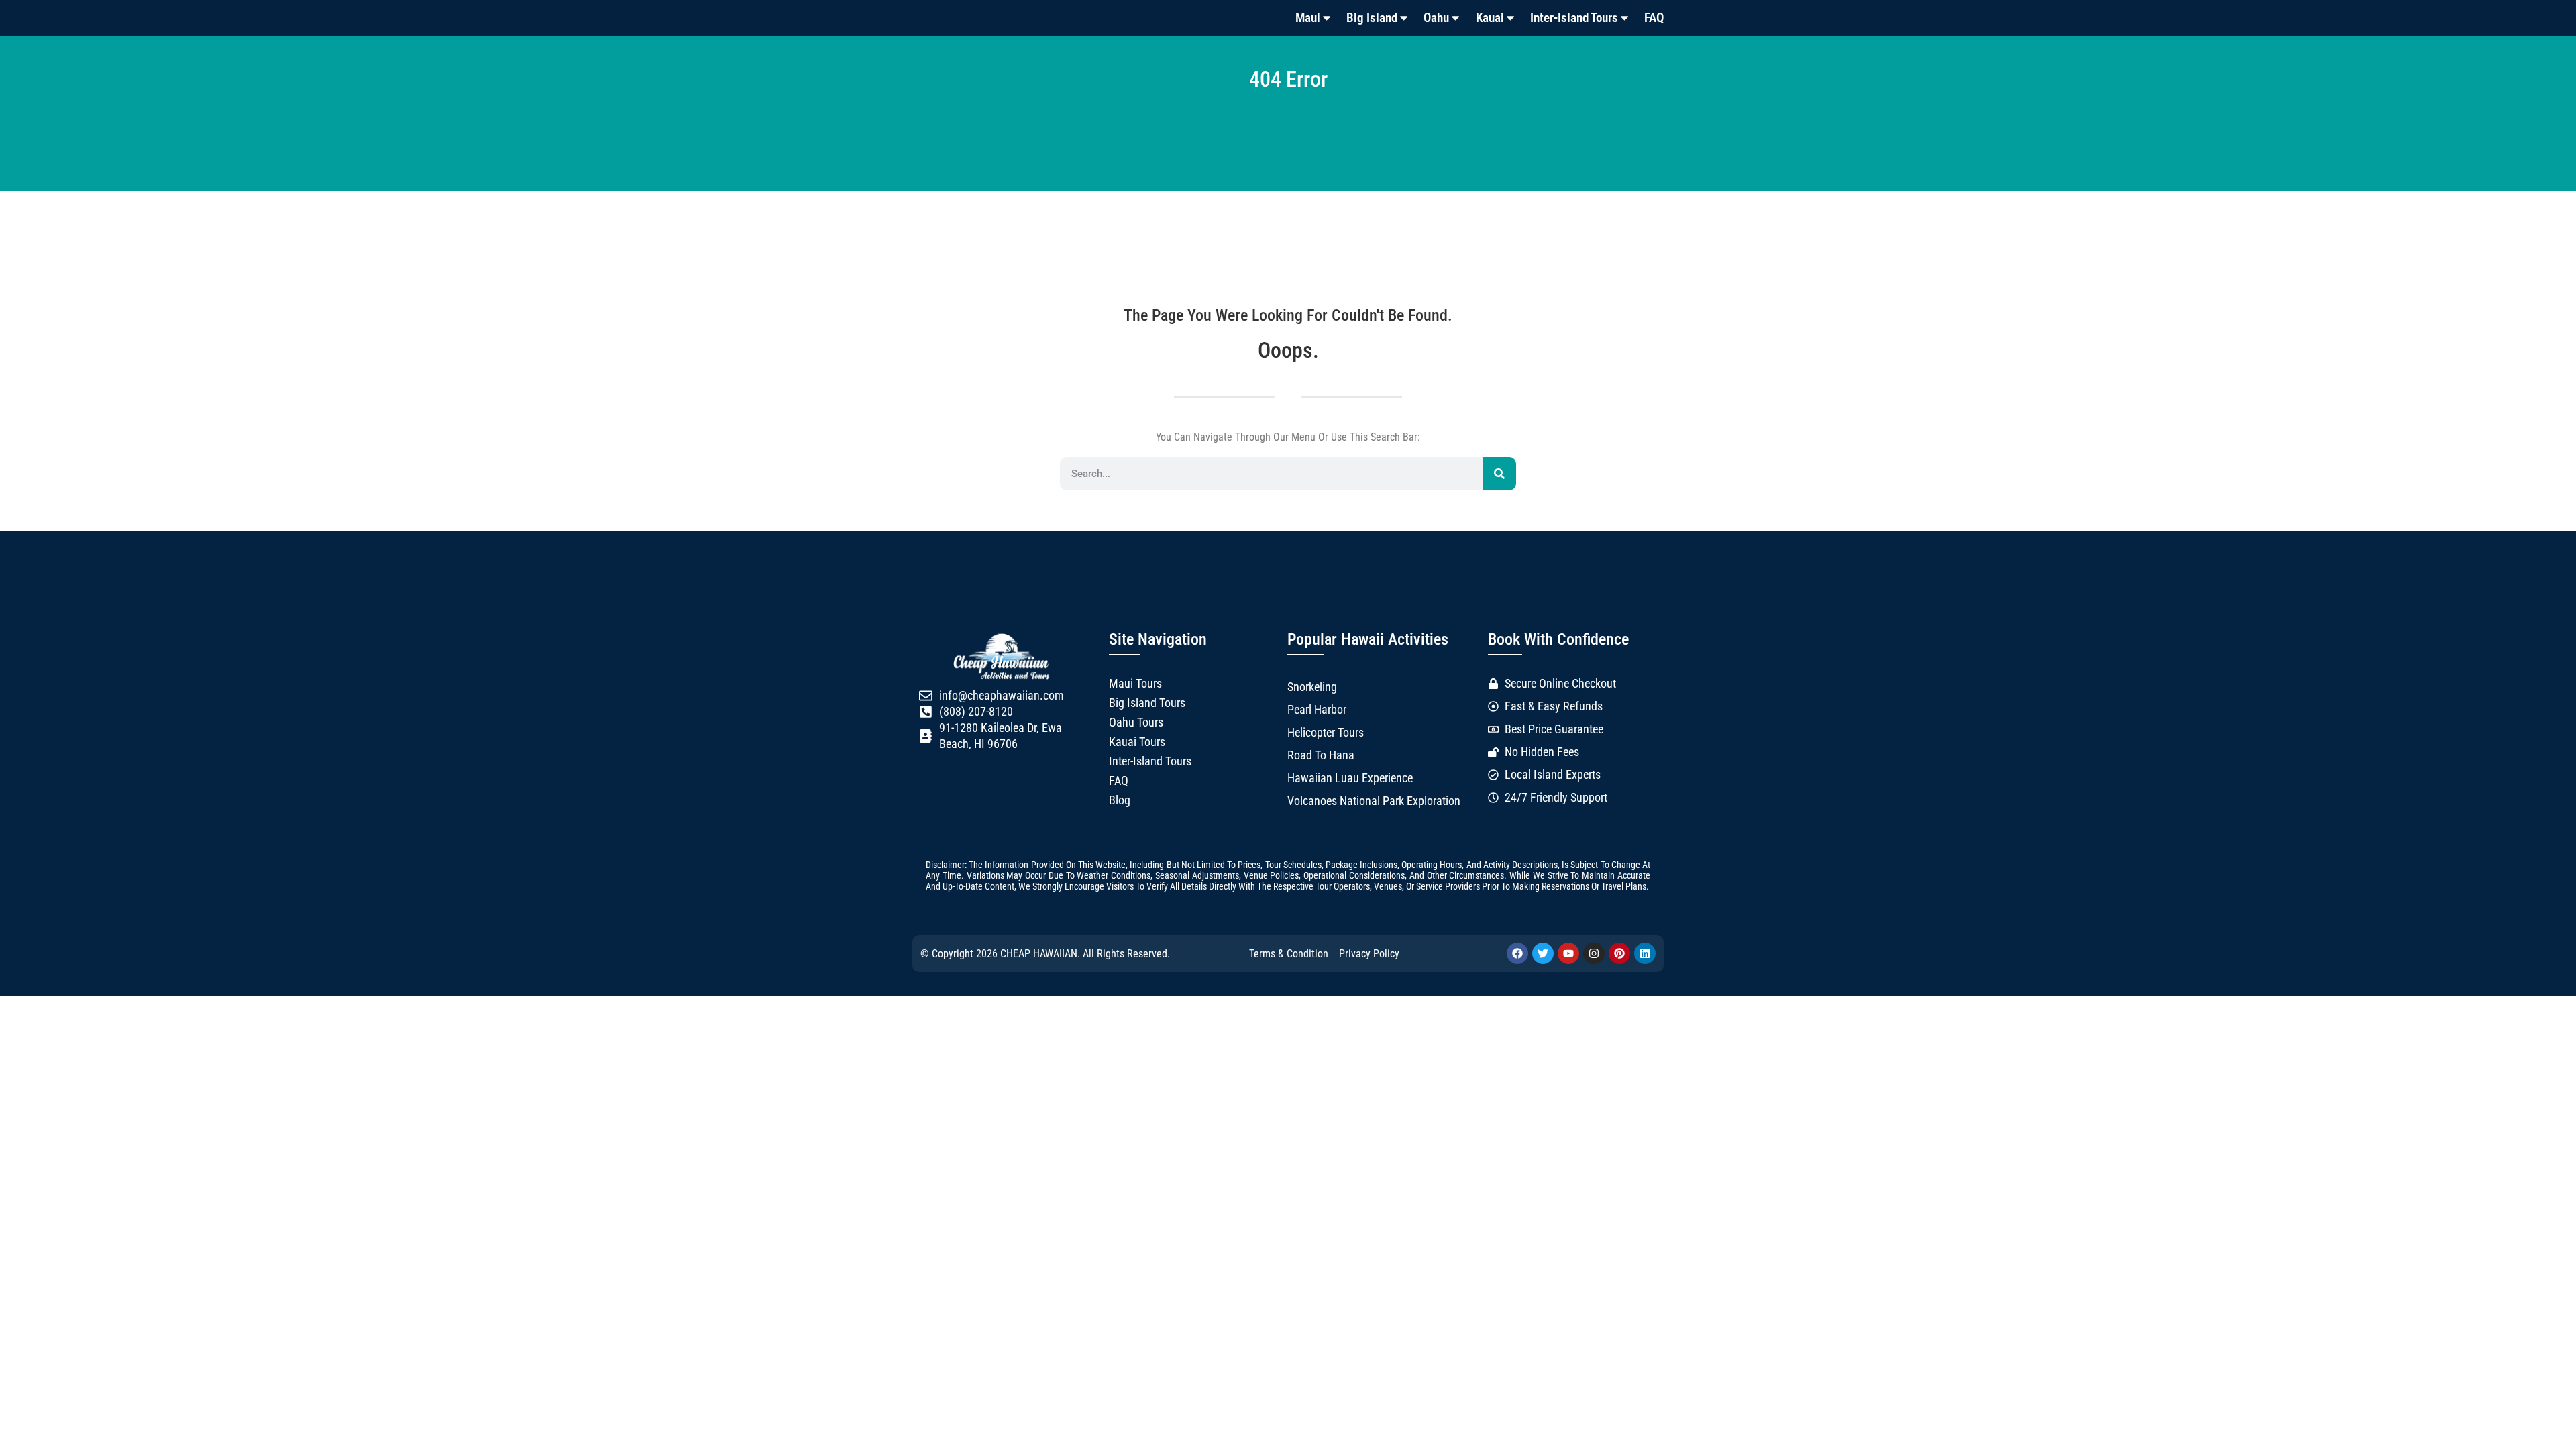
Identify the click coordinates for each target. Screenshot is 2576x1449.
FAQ (1654, 18)
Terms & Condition (1289, 954)
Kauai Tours (1137, 742)
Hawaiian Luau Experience (1350, 778)
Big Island (1372, 18)
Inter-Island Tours (1574, 18)
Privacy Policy (1369, 954)
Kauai (1490, 18)
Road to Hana (1321, 755)
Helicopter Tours (1326, 733)
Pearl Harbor (1317, 710)
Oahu (1436, 18)
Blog (1120, 800)
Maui (1308, 18)
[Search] (1499, 474)
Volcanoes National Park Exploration (1374, 801)
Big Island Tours (1147, 703)
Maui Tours (1135, 684)
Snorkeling (1312, 687)
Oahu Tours (1136, 722)
